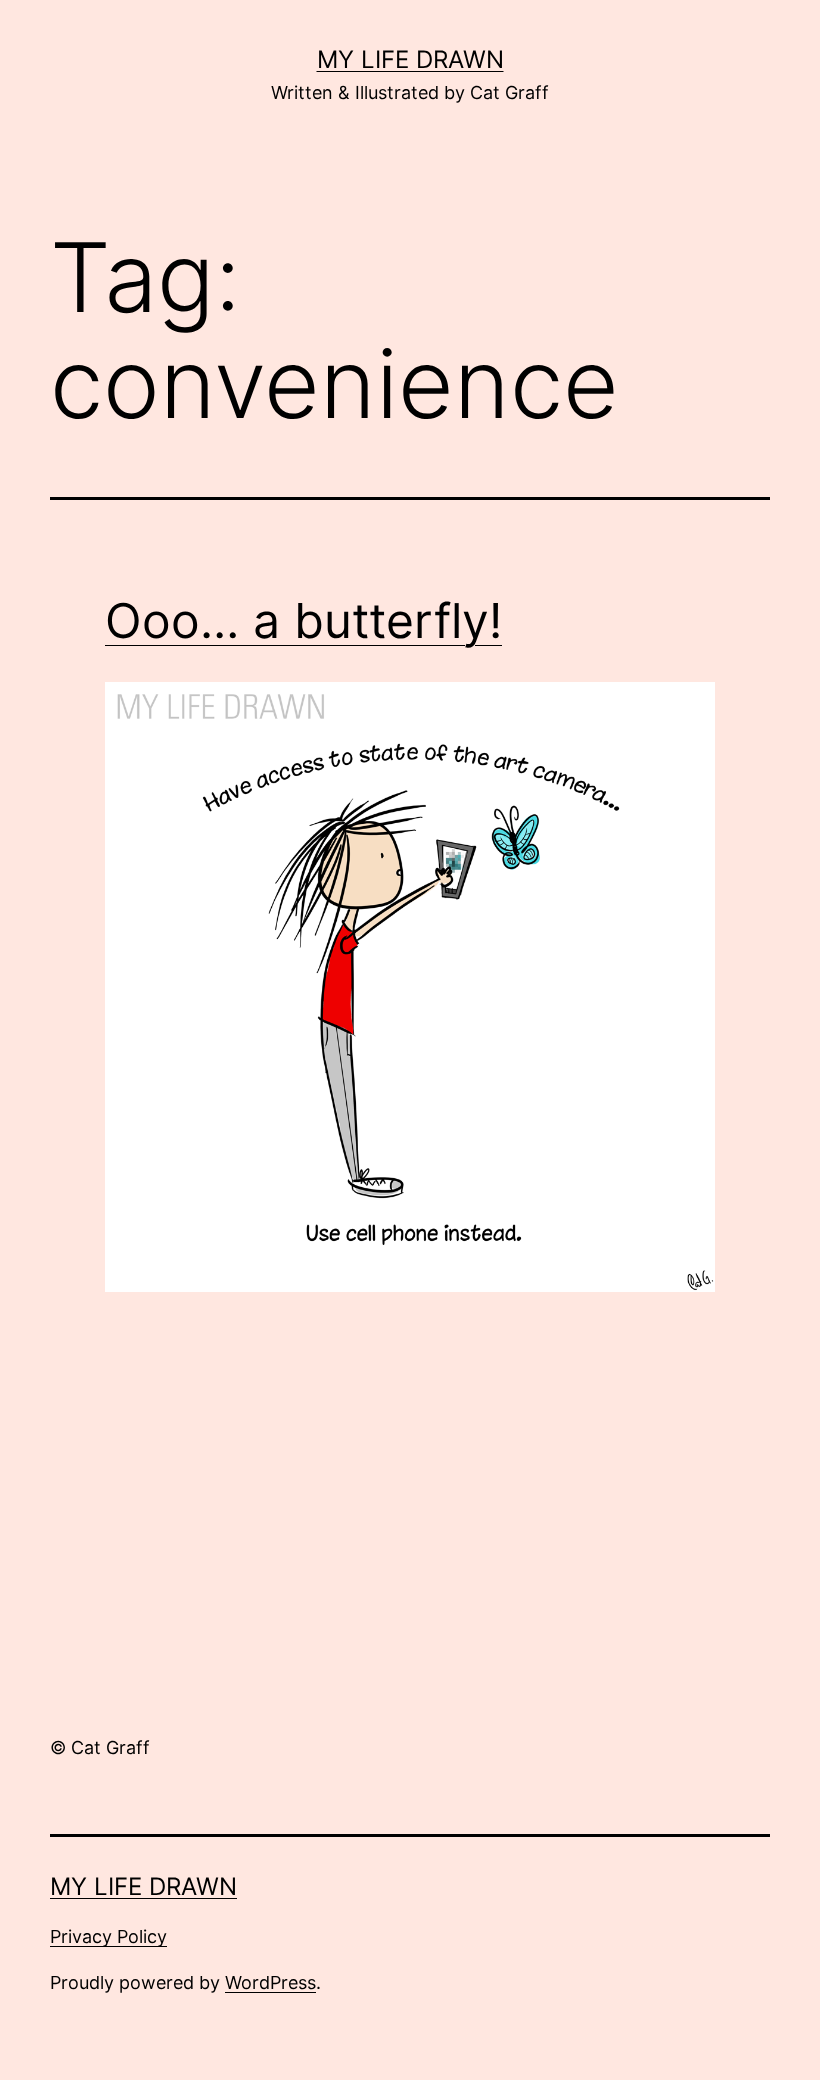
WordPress (270, 1982)
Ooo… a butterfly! (303, 620)
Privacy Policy (108, 1936)
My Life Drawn (410, 59)
